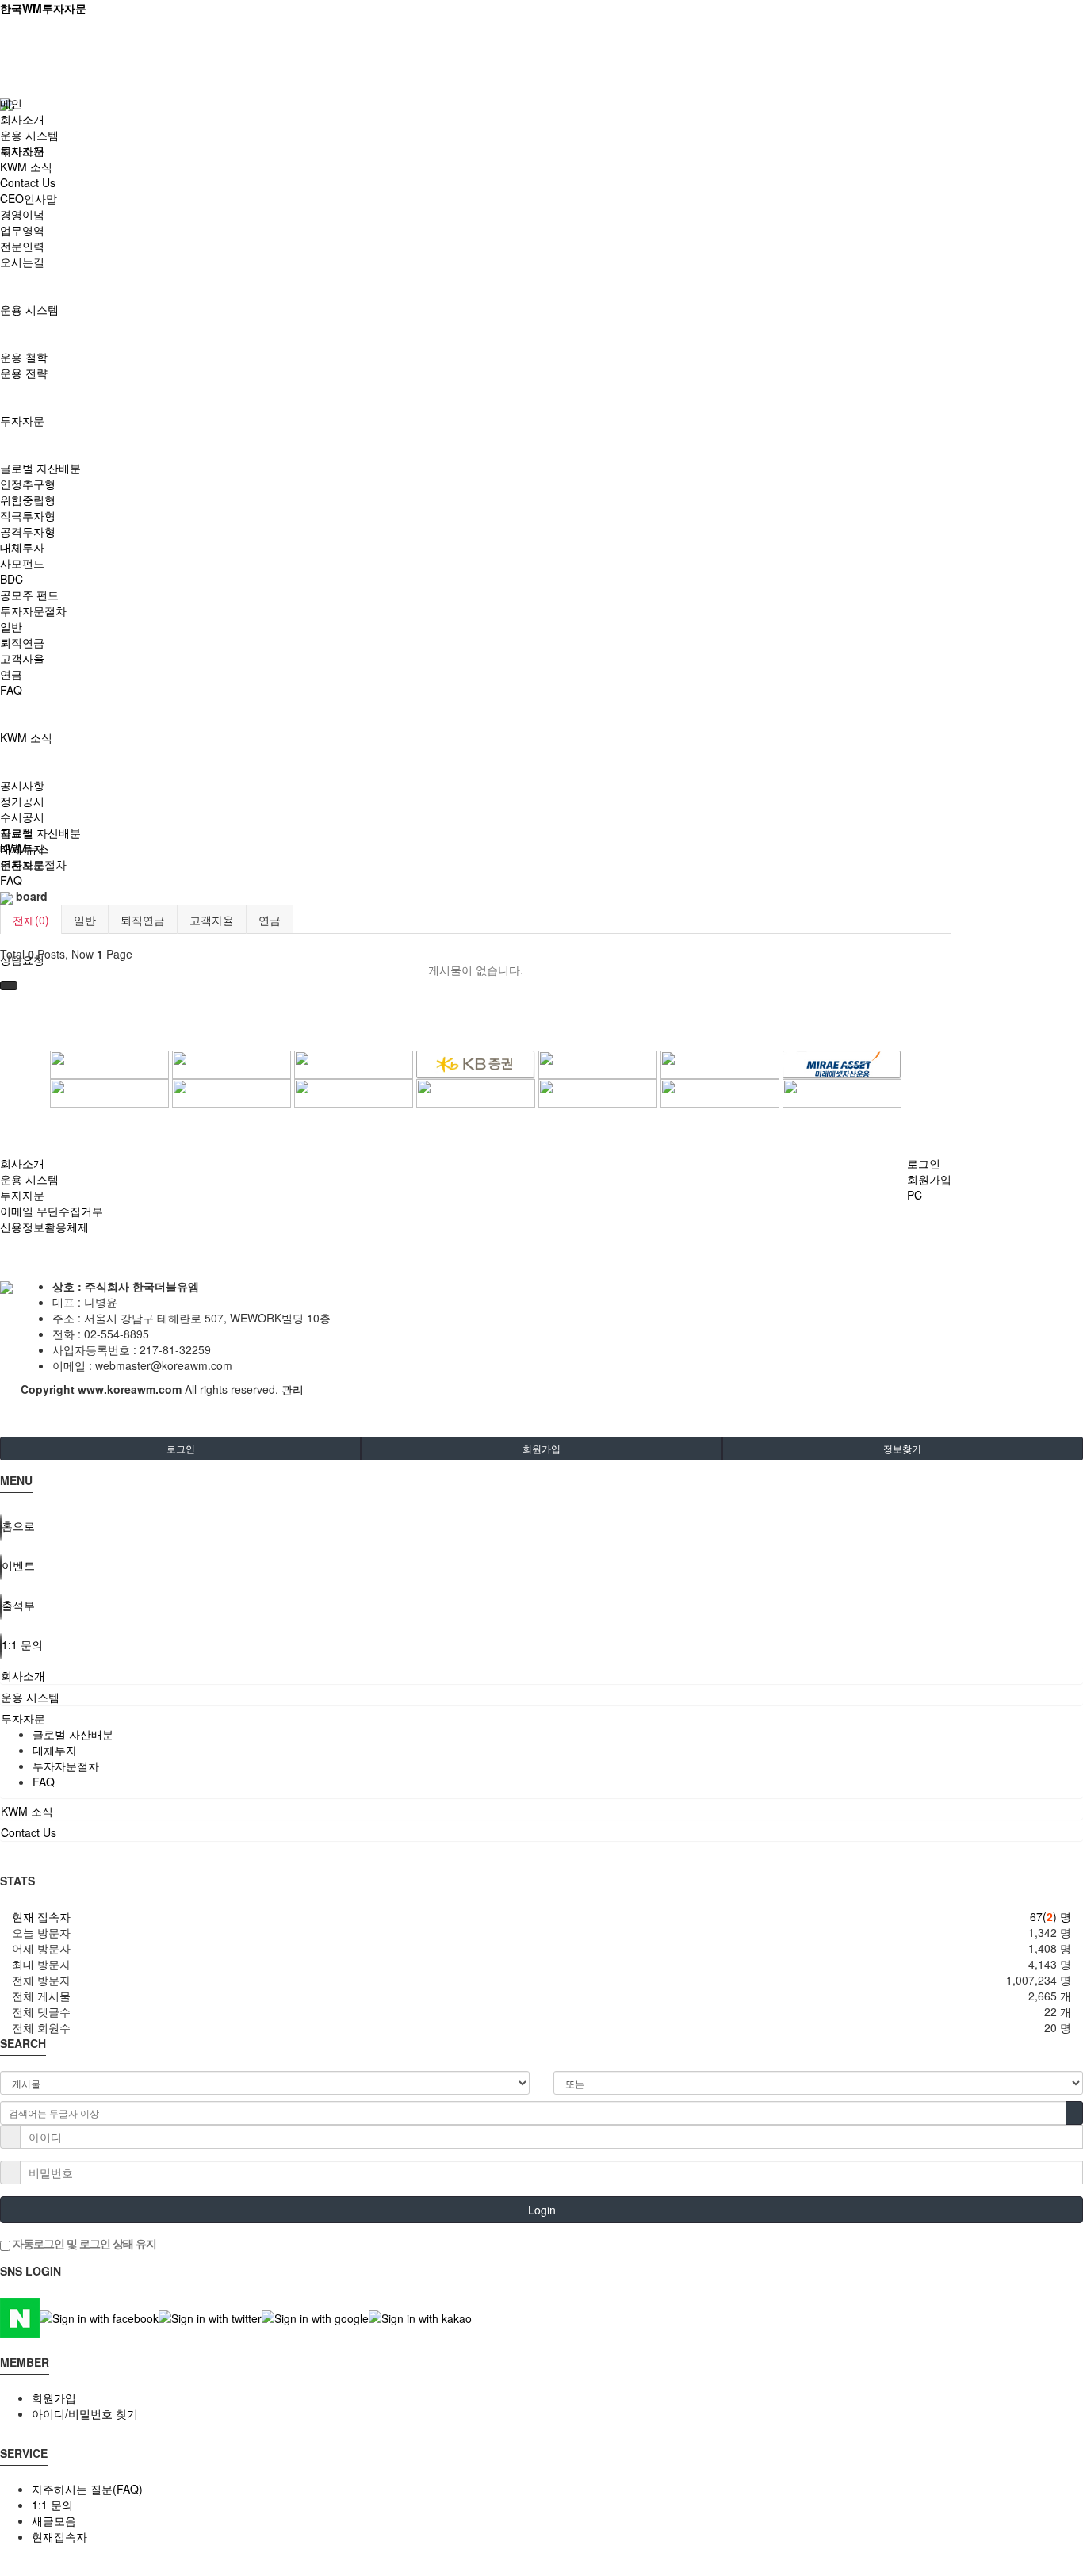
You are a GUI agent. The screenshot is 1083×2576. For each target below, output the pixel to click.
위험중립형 (28, 500)
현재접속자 (59, 2536)
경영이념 (22, 214)
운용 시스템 (29, 309)
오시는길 (22, 262)
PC (915, 1195)
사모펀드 (22, 563)
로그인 (924, 1163)
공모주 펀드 (29, 595)
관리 (293, 1389)
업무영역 (22, 230)
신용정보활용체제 (44, 1227)
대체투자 (22, 547)
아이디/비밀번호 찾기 (85, 2413)
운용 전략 (24, 373)
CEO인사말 (29, 198)
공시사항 (22, 785)
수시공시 (22, 817)
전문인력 (22, 246)
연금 (11, 674)
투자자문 (22, 420)
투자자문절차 (33, 611)
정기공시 (22, 801)
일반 (11, 626)
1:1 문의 (52, 2505)
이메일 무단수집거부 (52, 1211)
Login (542, 2210)
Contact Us (28, 182)
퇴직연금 (22, 642)
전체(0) (31, 920)
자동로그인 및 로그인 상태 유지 (83, 2243)
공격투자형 (28, 531)
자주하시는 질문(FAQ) (87, 2489)
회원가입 (929, 1179)
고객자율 (22, 658)
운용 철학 (24, 357)
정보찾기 (902, 1448)
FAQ (11, 690)
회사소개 (22, 119)
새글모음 (54, 2520)
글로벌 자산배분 (40, 468)
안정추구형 (28, 484)
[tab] (541, 1675)
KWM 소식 (26, 737)
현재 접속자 (41, 1916)
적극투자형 (28, 515)
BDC (11, 579)
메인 (11, 103)
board (30, 896)
